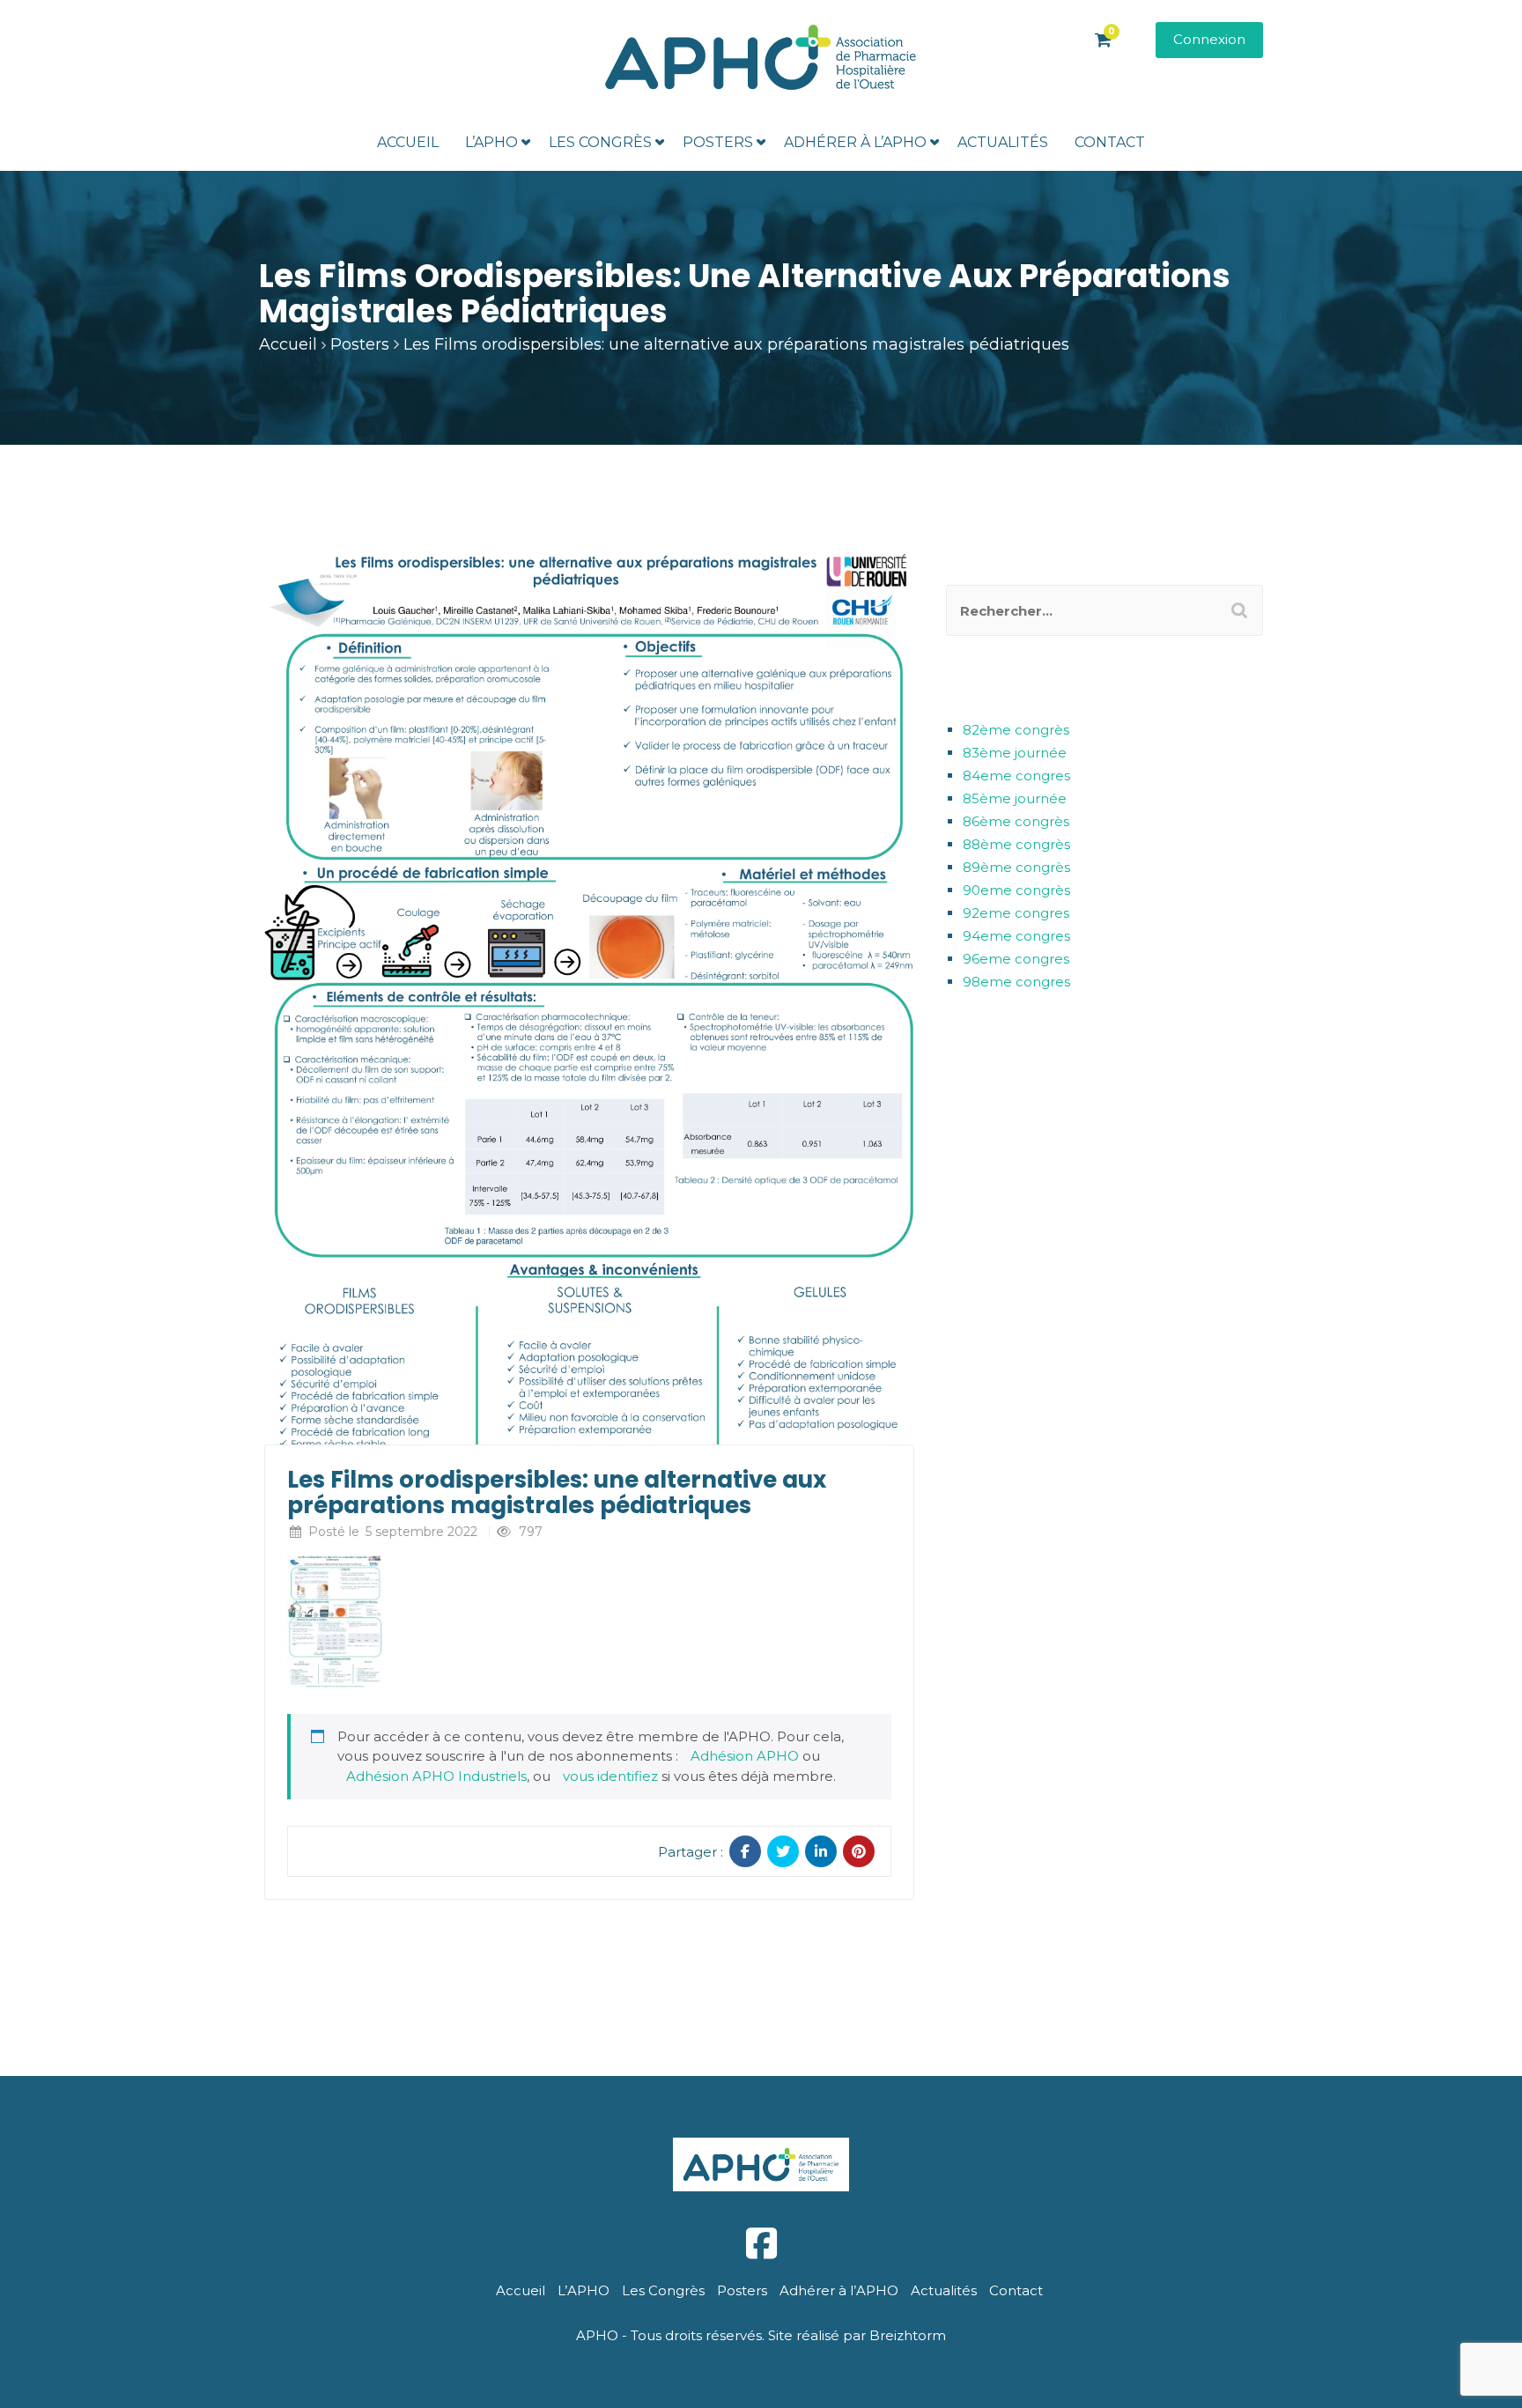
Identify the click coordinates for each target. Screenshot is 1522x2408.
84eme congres (1016, 776)
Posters (718, 142)
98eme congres (1016, 982)
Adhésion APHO (745, 1756)
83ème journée (1015, 753)
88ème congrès (1016, 844)
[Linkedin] (821, 1851)
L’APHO (491, 142)
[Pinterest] (859, 1851)
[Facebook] (745, 1851)
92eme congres (1016, 913)
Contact (1110, 142)
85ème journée (1015, 798)
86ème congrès (1016, 821)
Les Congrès (600, 142)
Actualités (1003, 142)
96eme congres (1016, 959)
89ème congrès (1016, 867)
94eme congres (1016, 936)
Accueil (408, 142)
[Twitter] (783, 1851)
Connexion (1209, 39)
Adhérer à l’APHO (855, 142)
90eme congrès (1016, 890)
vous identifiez (610, 1776)
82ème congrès (1016, 730)
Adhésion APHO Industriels (436, 1776)
